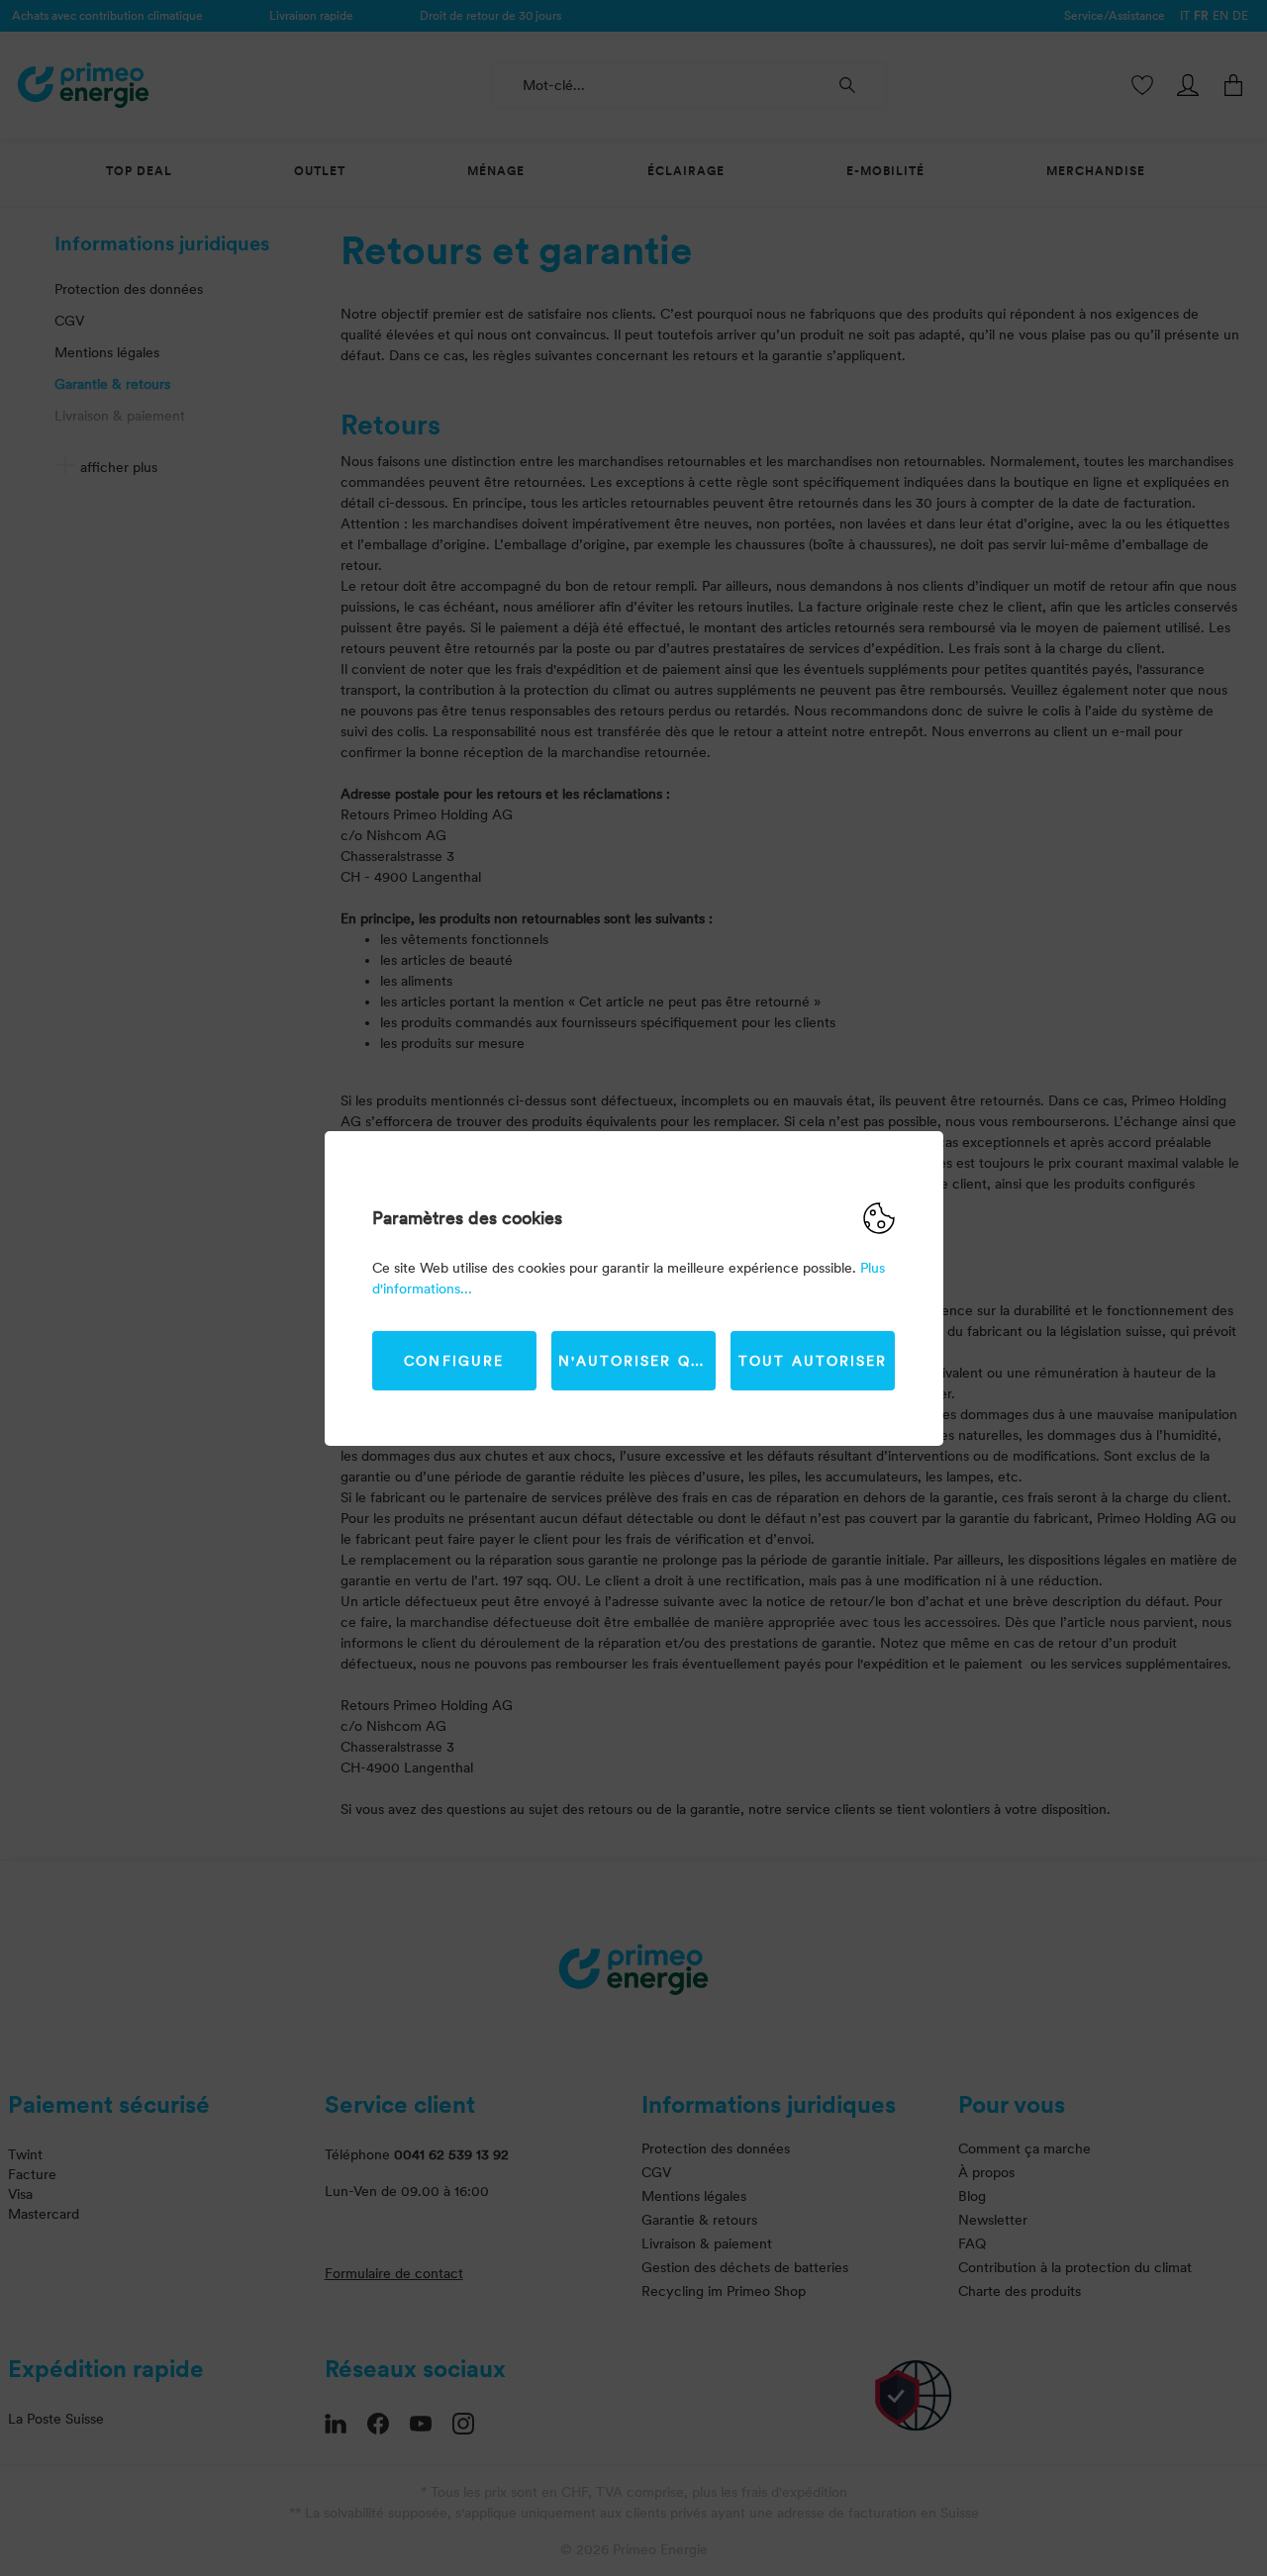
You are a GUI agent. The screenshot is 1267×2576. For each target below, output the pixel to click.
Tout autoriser (813, 1361)
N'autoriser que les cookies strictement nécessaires (637, 1361)
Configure (454, 1361)
